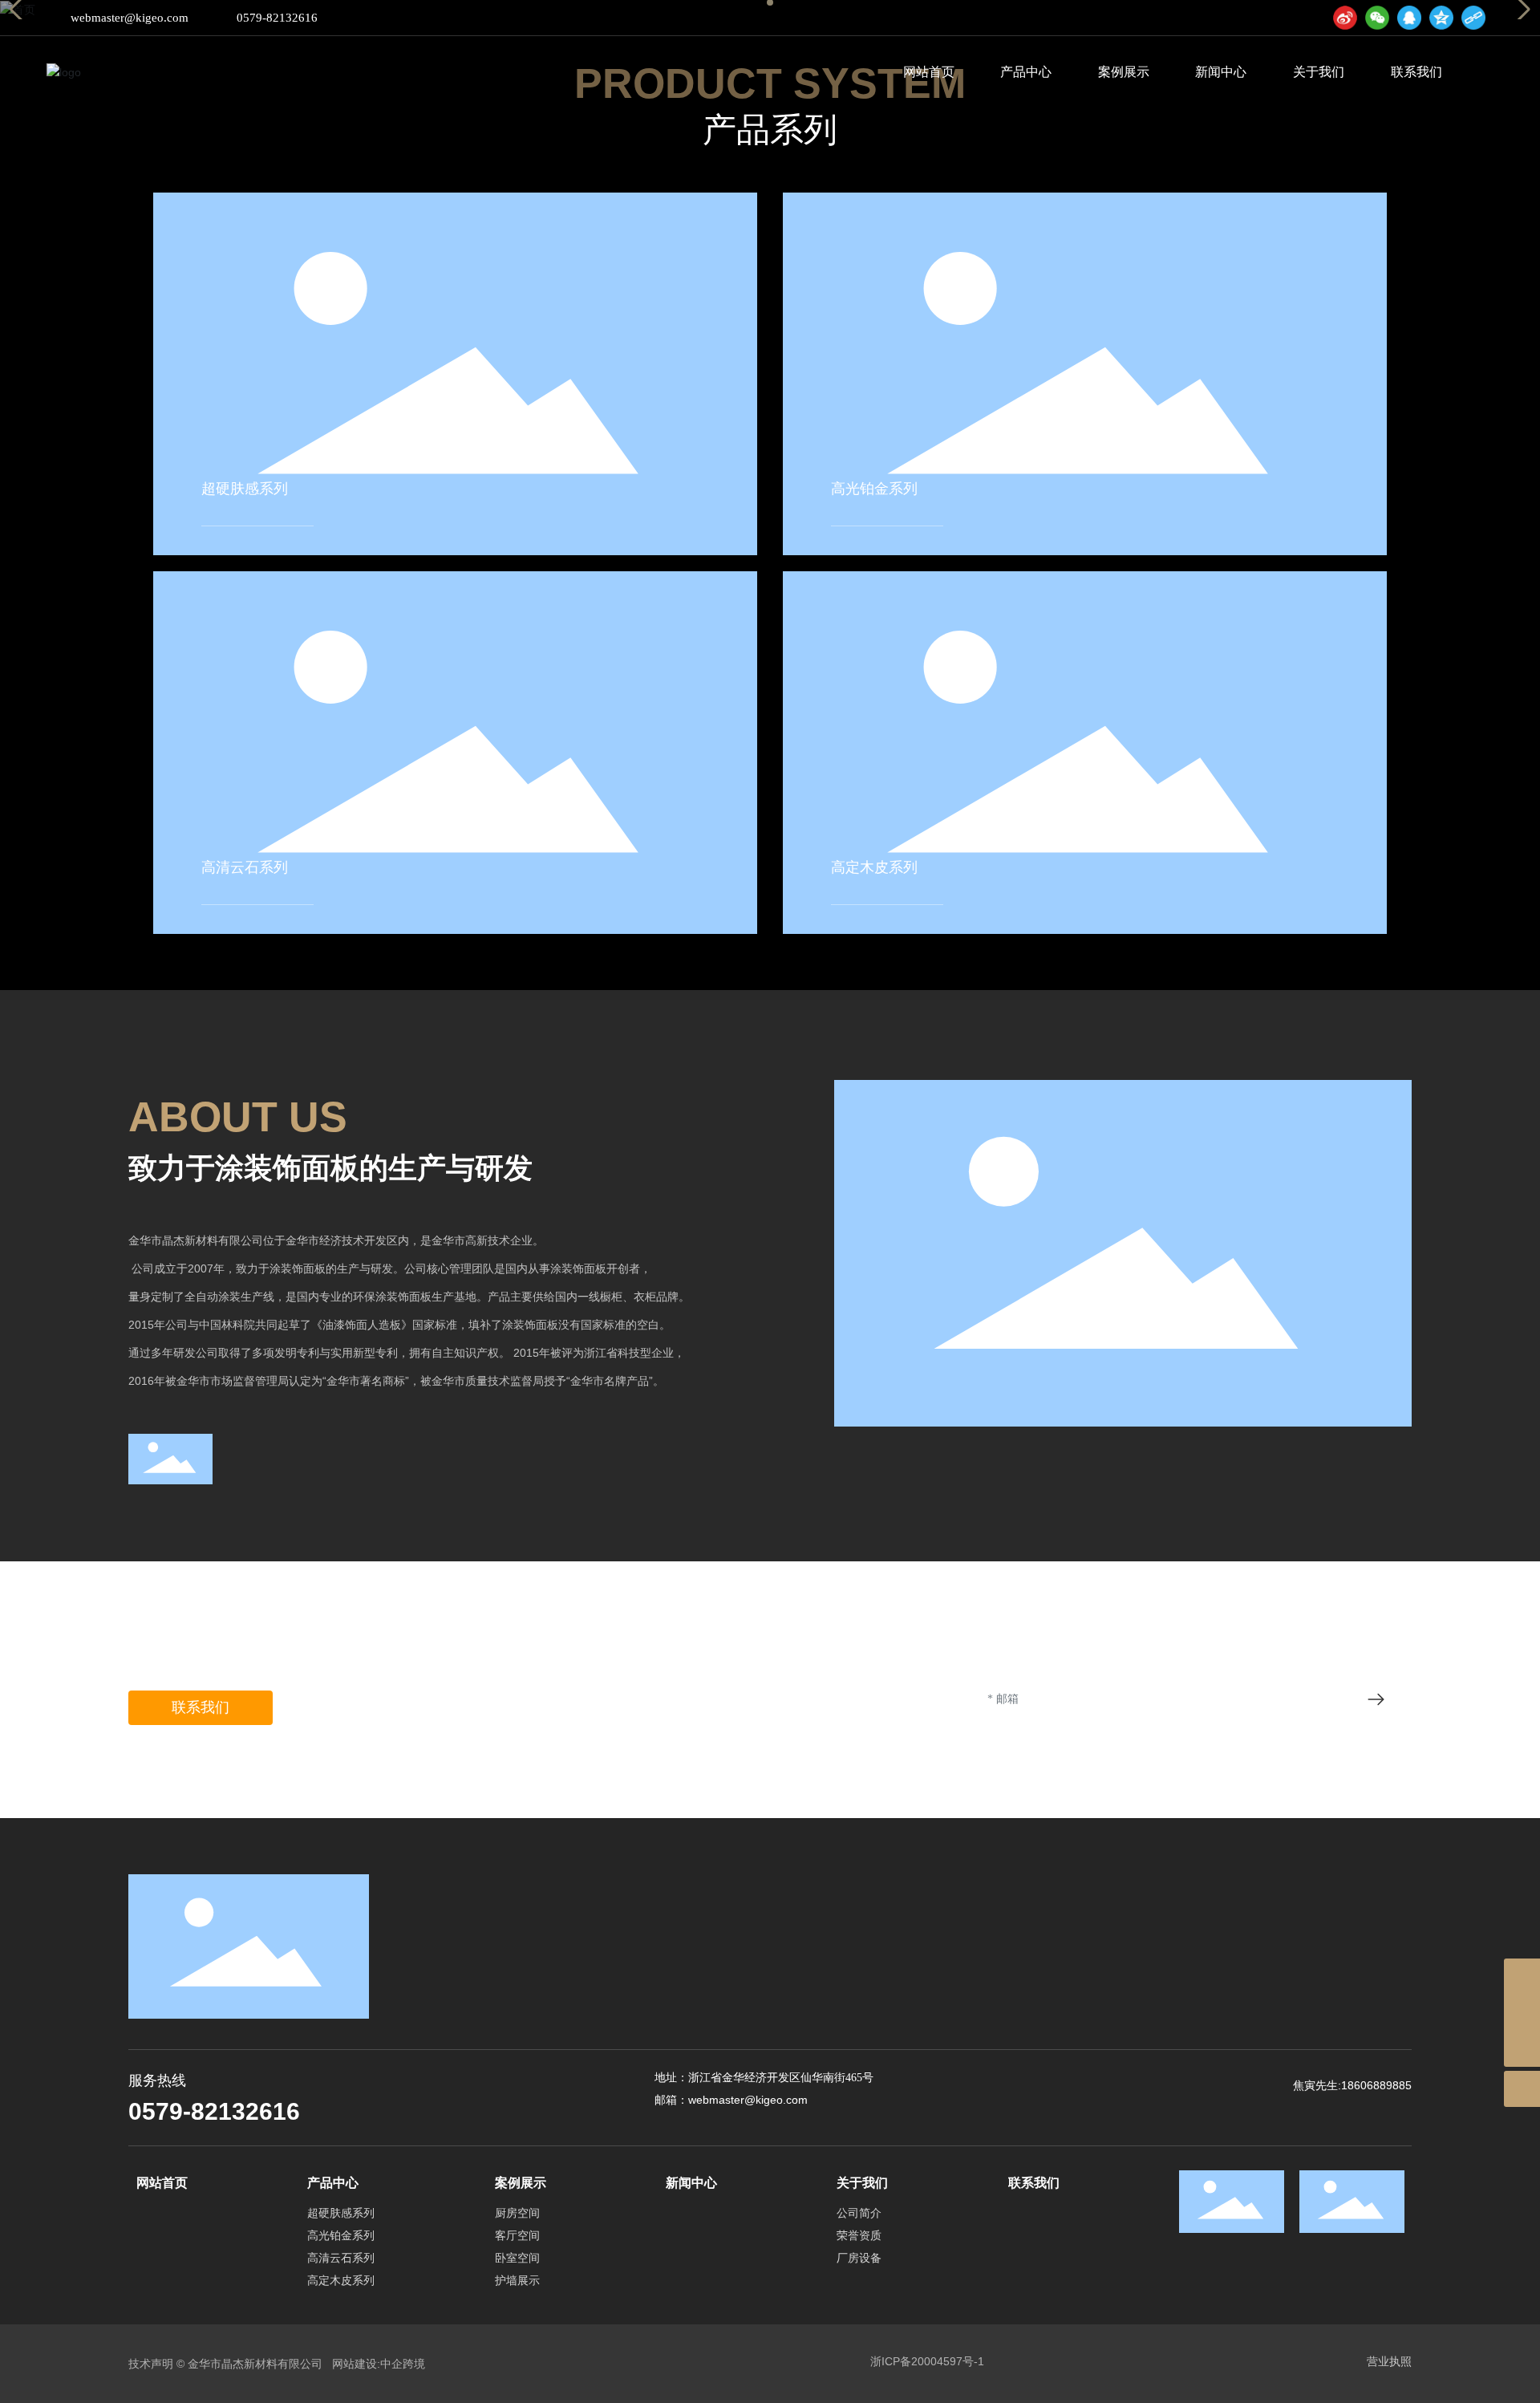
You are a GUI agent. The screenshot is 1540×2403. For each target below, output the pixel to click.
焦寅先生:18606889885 (1352, 2085)
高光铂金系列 (874, 489)
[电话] (1522, 2013)
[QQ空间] (1441, 18)
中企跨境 (403, 2364)
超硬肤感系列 (245, 489)
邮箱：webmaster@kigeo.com (731, 2100)
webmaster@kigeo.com (130, 18)
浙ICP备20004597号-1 (927, 2361)
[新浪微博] (1345, 18)
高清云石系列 (245, 867)
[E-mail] (1522, 1977)
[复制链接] (1473, 18)
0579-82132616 (277, 18)
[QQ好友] (1409, 18)
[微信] (1377, 18)
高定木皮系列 (874, 867)
